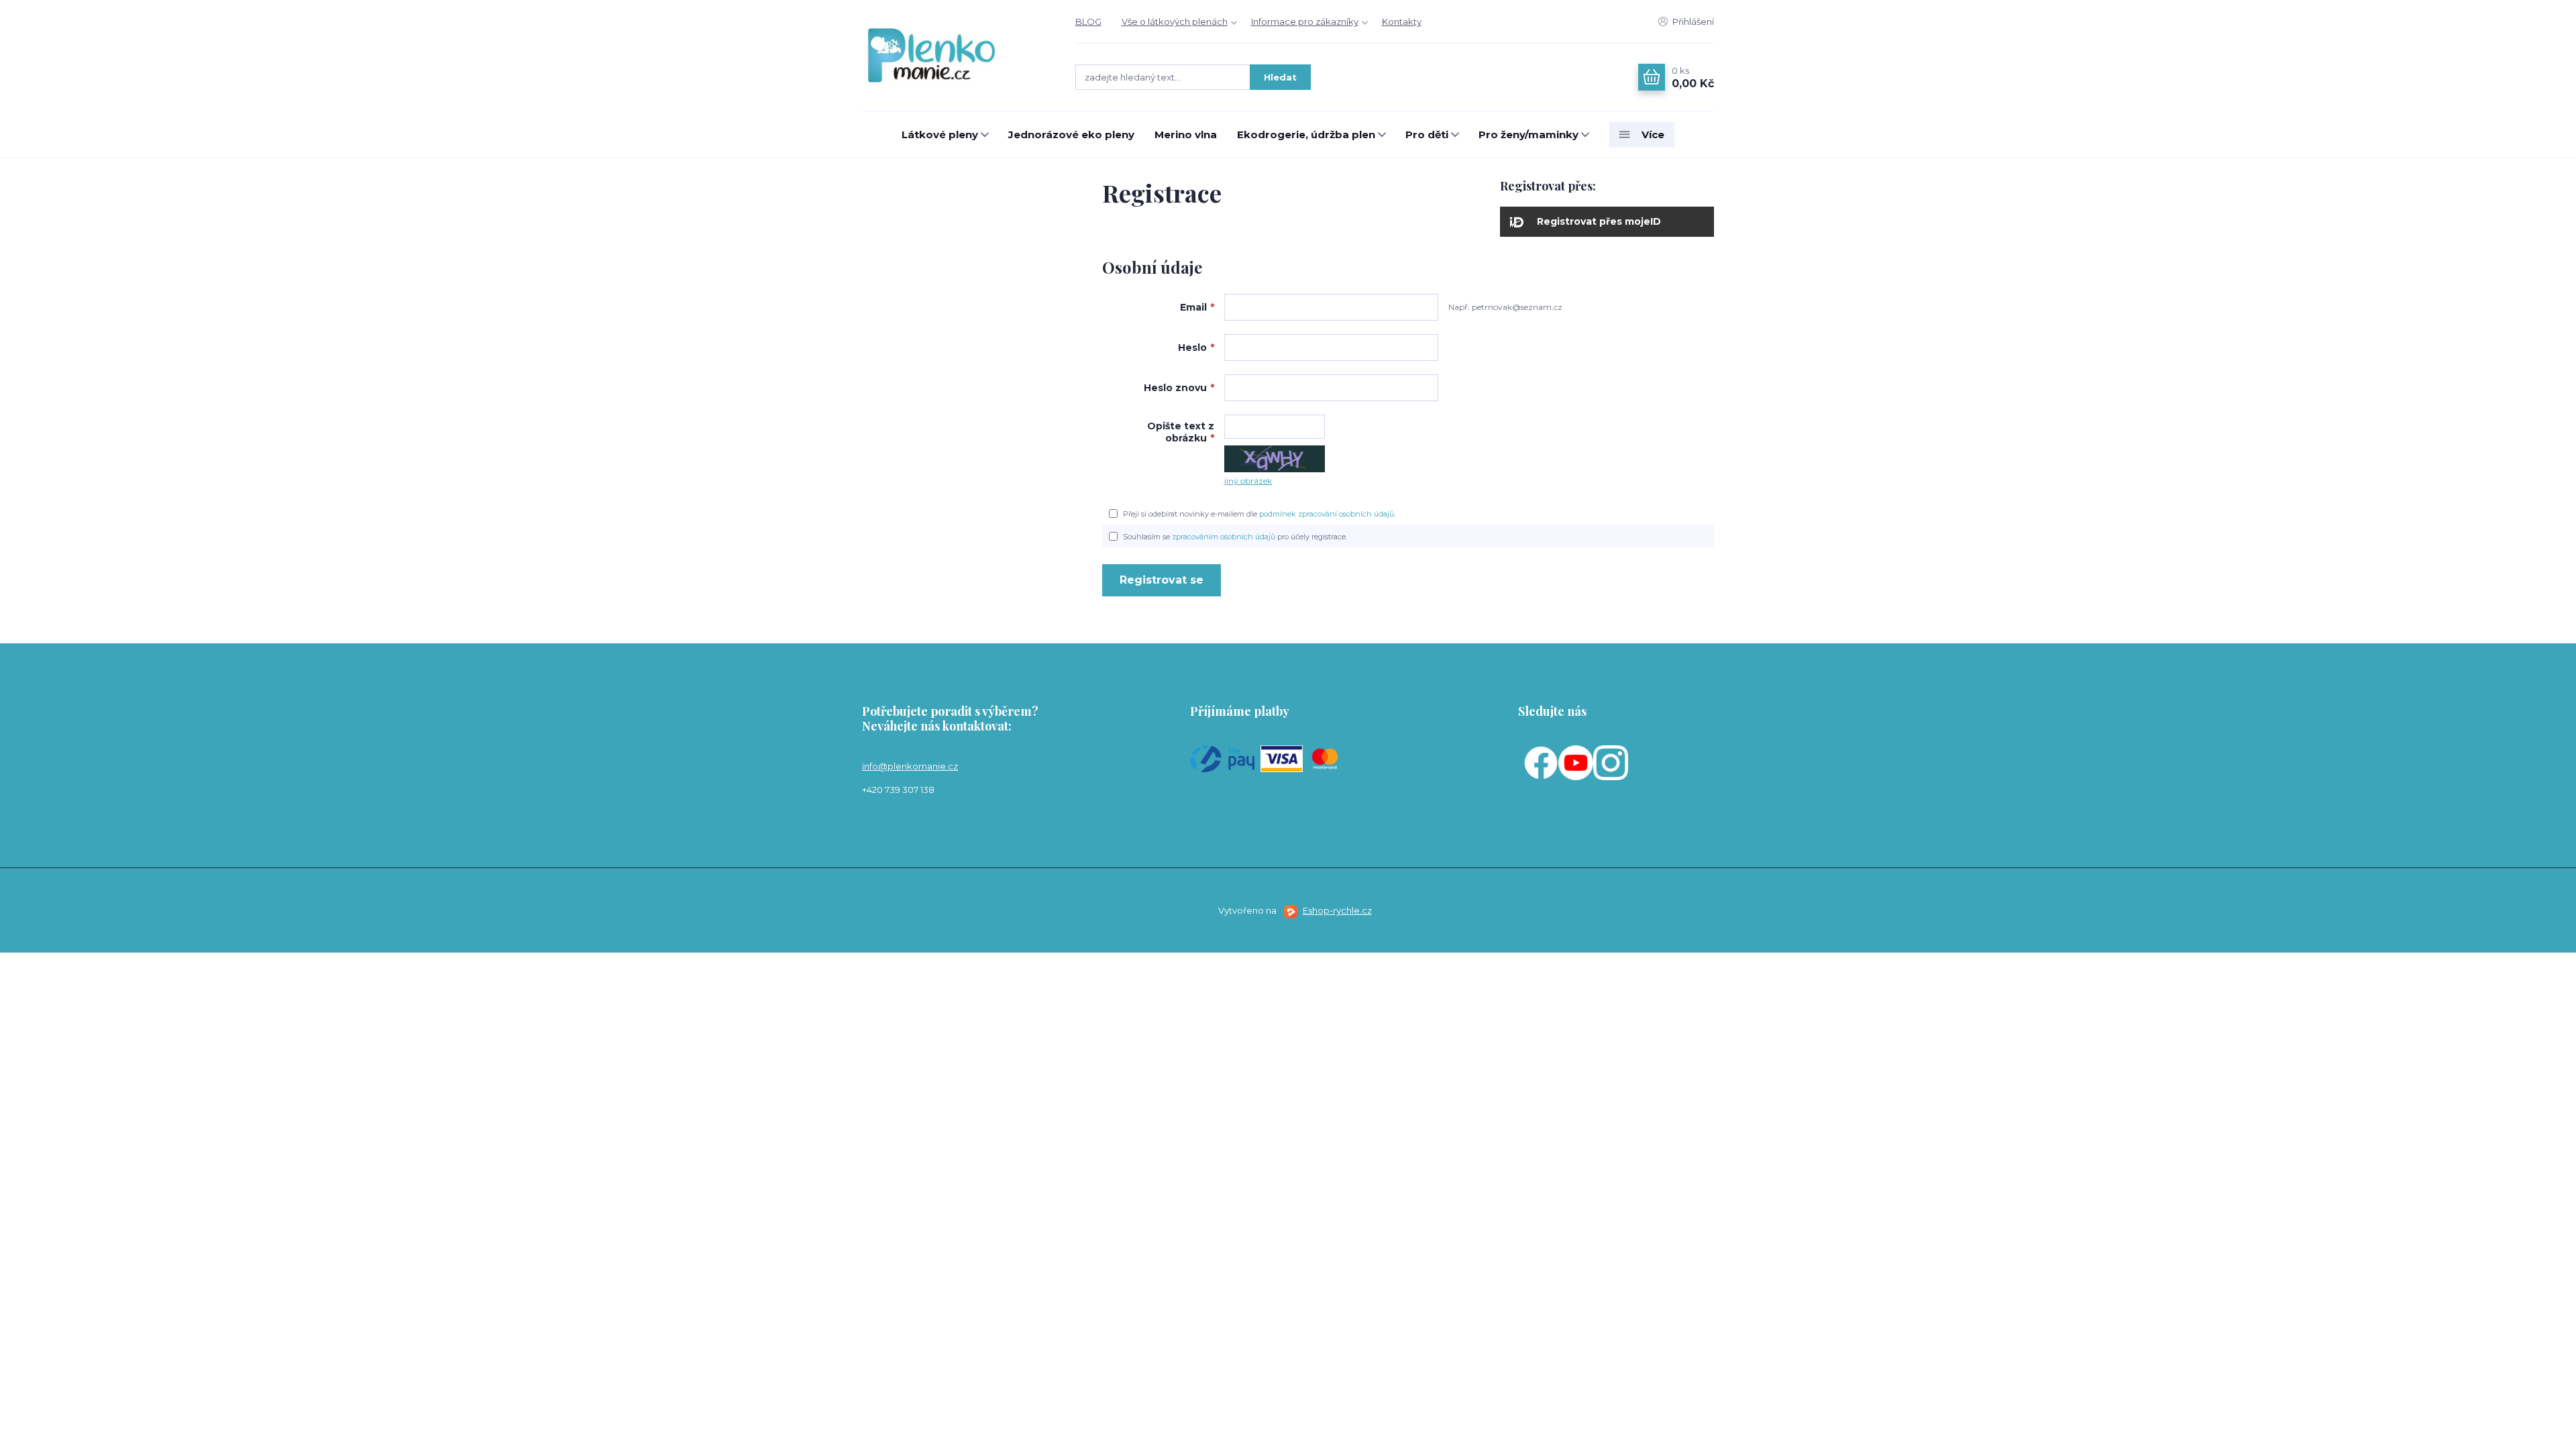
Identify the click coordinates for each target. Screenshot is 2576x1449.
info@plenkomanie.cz (910, 766)
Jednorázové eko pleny (1071, 135)
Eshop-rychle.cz (1337, 910)
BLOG (1088, 21)
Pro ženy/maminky (1528, 135)
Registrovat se (1162, 580)
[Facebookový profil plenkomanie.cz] (1541, 762)
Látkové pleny (940, 135)
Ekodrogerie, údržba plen (1306, 135)
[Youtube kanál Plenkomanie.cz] (1576, 762)
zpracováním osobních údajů (1224, 537)
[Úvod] (955, 56)
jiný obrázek (1248, 481)
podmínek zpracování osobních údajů (1327, 514)
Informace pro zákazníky (1305, 21)
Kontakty (1402, 21)
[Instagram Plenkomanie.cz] (1611, 762)
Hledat (1280, 77)
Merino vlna (1186, 135)
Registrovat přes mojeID (1599, 221)
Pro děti (1427, 135)
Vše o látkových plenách (1175, 21)
